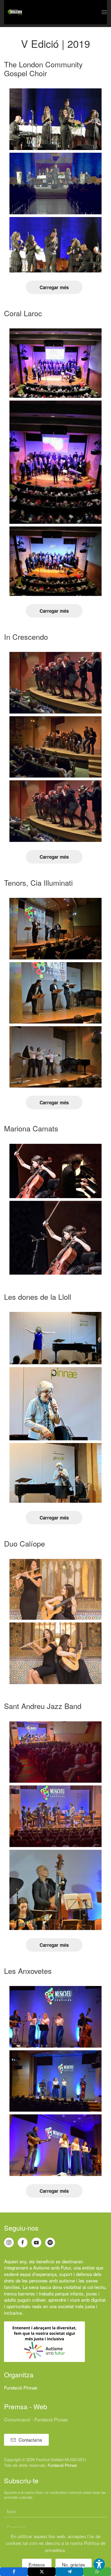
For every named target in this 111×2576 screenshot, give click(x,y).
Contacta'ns (30, 2440)
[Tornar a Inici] (15, 12)
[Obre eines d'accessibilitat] (99, 2564)
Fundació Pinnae (21, 2387)
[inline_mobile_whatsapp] (97, 2572)
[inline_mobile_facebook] (14, 2572)
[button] (104, 12)
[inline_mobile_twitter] (42, 2572)
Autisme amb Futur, (53, 2267)
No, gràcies (74, 2565)
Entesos (37, 2565)
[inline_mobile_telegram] (69, 2572)
